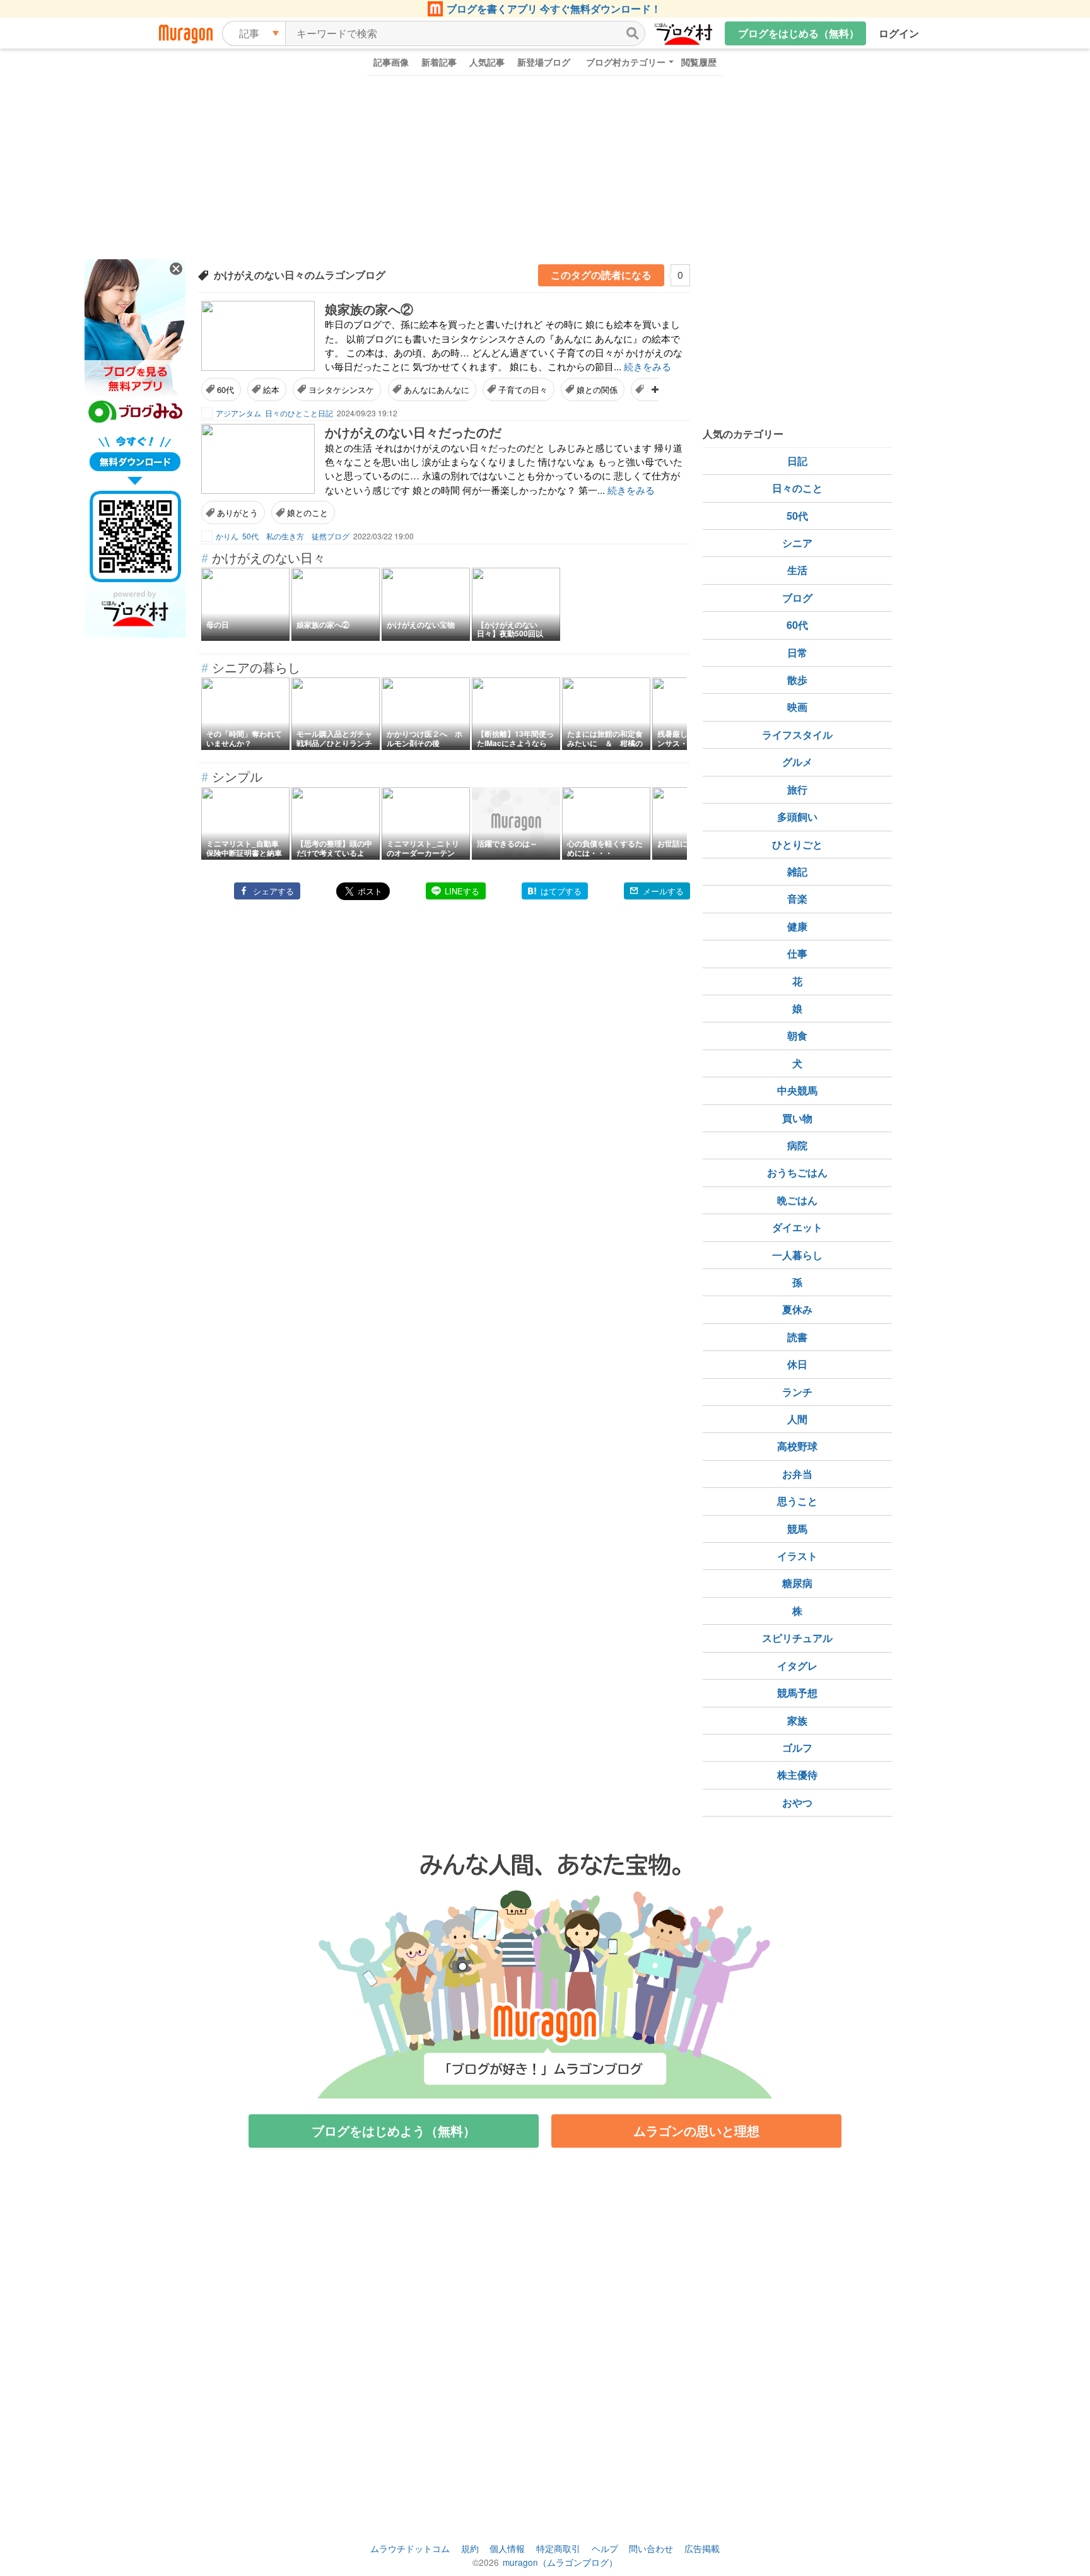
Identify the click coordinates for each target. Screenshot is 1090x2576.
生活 (797, 570)
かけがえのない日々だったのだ (413, 432)
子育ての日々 (523, 389)
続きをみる (648, 366)
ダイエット (797, 1227)
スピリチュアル (797, 1638)
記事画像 (391, 62)
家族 (797, 1720)
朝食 (797, 1035)
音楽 (797, 899)
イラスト (797, 1556)
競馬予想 (797, 1693)
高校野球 (797, 1446)
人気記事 (487, 62)
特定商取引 (558, 2548)
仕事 (797, 953)
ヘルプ (605, 2548)
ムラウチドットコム (410, 2548)
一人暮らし (797, 1255)
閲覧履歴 (699, 62)
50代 (797, 516)
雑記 (797, 871)
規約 (470, 2548)
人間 (797, 1419)
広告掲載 (702, 2548)
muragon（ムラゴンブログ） (560, 2562)
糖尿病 (797, 1583)
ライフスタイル (797, 735)
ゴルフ (797, 1748)
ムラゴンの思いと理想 (696, 2130)
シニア (797, 543)
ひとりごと (797, 844)
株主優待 (797, 1775)
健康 (797, 926)
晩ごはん (797, 1200)
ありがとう (237, 512)
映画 (797, 707)
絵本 (271, 389)
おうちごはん (797, 1172)
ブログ (797, 598)
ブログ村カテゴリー (626, 62)
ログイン (899, 33)
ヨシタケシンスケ (341, 389)
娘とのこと (308, 512)
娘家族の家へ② (369, 309)
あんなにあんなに (437, 389)
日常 (797, 653)
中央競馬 (797, 1090)
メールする (663, 891)
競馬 (797, 1529)
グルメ (797, 762)
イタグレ (797, 1666)
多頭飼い (797, 817)
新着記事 (439, 62)
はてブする (561, 891)
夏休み (797, 1309)
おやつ (797, 1802)
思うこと (797, 1501)
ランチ (797, 1392)
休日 (797, 1364)
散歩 (797, 680)
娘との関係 (597, 389)
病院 (797, 1145)
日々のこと (797, 488)
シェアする (273, 891)
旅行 (797, 789)
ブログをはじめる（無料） (799, 33)
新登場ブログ (544, 62)
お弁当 (797, 1474)
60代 (226, 389)
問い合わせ (651, 2548)
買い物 (797, 1118)
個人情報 (507, 2548)
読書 (797, 1337)
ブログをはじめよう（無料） (394, 2130)
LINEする (462, 891)
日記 (797, 461)
